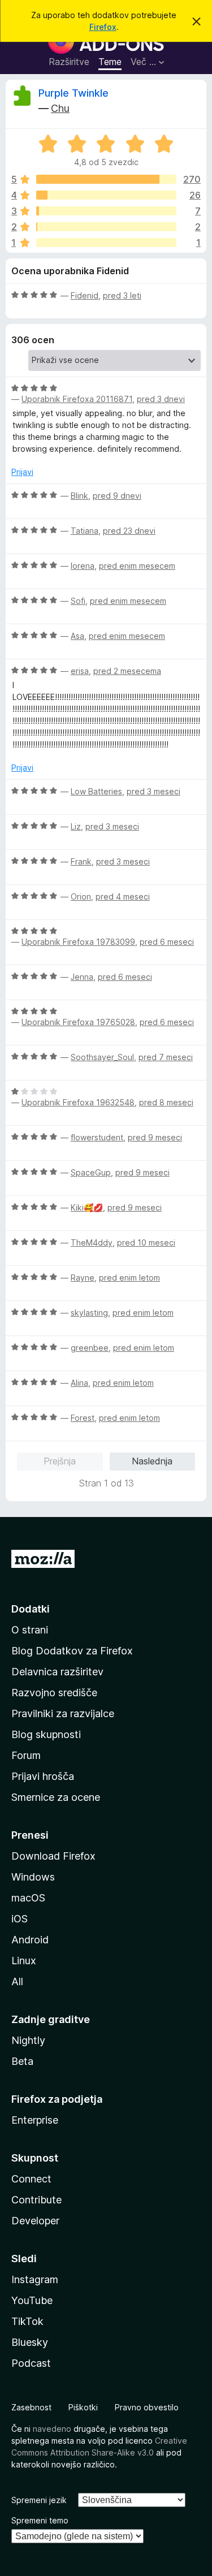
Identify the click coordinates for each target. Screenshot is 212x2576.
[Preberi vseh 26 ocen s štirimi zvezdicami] (106, 195)
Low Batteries (96, 791)
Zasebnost (31, 2407)
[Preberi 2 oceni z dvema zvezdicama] (106, 227)
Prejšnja (60, 1461)
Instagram (35, 2279)
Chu (60, 108)
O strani (30, 1630)
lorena (83, 566)
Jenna (82, 977)
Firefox (103, 27)
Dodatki (31, 1609)
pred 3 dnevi (161, 399)
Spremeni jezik (39, 2500)
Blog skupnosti (46, 1734)
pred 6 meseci (167, 942)
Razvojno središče (54, 1693)
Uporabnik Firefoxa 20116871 (77, 399)
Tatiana (85, 531)
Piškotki (83, 2407)
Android (30, 1940)
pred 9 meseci (155, 1137)
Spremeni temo (40, 2520)
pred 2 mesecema (127, 671)
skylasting (89, 1313)
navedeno (52, 2429)
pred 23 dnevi (129, 531)
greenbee (90, 1348)
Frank (81, 861)
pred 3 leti (122, 295)
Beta (22, 2061)
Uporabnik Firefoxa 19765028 (78, 1022)
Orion (81, 896)
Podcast (31, 2363)
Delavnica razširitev (57, 1672)
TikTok (27, 2321)
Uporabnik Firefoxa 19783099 (78, 942)
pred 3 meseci (153, 791)
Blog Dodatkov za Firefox (72, 1651)
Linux (24, 1961)
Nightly (28, 2040)
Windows (33, 1877)
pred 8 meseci (166, 1102)
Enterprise (35, 2120)
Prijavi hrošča (43, 1776)
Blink (79, 496)
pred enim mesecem (137, 566)
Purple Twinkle (73, 93)
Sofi (78, 601)
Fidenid (85, 295)
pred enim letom (129, 1278)
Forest (83, 1418)
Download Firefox (53, 1856)
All (17, 1981)
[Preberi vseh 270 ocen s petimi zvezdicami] (106, 179)
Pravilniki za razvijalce (63, 1713)
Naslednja (152, 1461)
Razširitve (69, 62)
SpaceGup (91, 1172)
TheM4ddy (92, 1242)
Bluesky (30, 2342)
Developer (35, 2221)
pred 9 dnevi (117, 496)
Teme (110, 62)
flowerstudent (97, 1137)
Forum (26, 1755)
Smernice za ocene (56, 1797)
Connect (31, 2179)
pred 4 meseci (123, 896)
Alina (79, 1383)
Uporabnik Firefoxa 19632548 (78, 1102)
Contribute (36, 2200)
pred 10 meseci (146, 1242)
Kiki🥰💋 (87, 1207)
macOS (28, 1898)
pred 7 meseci (166, 1057)
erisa (80, 671)
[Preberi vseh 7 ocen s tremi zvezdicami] (106, 211)
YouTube (32, 2300)
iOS (20, 1919)
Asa (77, 636)
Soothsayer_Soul (102, 1057)
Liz (76, 826)
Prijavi (22, 472)
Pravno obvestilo (147, 2407)
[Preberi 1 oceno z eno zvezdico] (106, 243)
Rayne (83, 1278)
